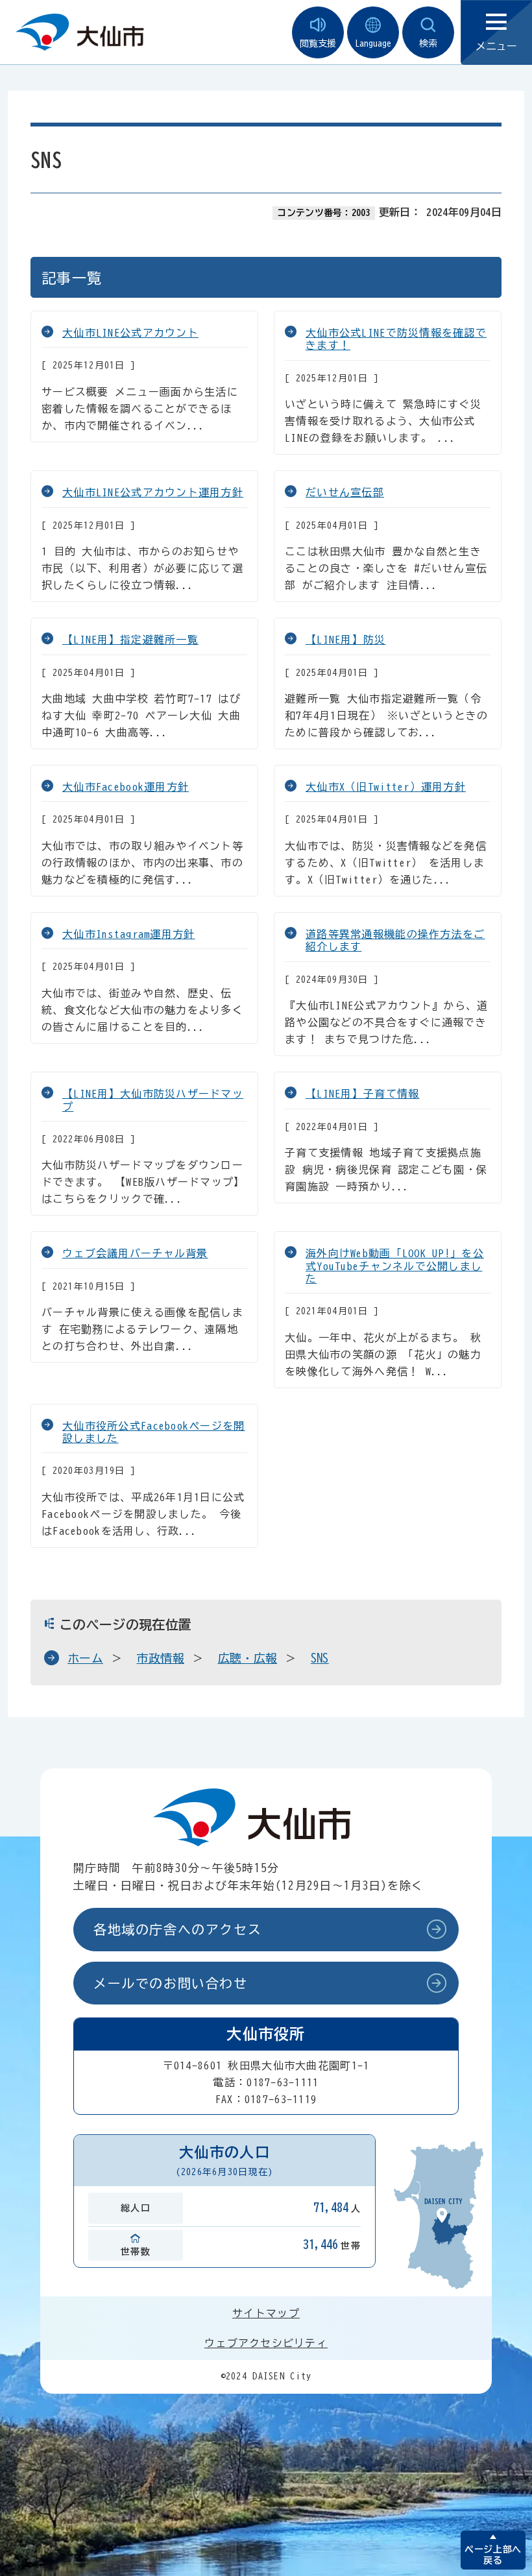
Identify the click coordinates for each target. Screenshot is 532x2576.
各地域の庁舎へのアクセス (177, 1929)
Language (373, 43)
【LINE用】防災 (346, 640)
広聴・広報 (248, 1658)
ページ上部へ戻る (493, 2555)
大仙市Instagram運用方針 (128, 934)
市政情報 (161, 1658)
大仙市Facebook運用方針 (126, 787)
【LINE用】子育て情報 (362, 1094)
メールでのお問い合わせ (171, 1983)
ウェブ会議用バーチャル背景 (135, 1253)
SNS (320, 1658)
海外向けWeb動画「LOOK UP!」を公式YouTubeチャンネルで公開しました (395, 1266)
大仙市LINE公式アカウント (130, 333)
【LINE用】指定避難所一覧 (130, 640)
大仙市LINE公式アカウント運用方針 (153, 492)
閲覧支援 (318, 43)
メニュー (496, 46)
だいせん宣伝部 (345, 492)
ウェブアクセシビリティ (266, 2343)
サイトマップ (266, 2313)
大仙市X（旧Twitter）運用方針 (386, 787)
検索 (428, 43)
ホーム (85, 1658)
